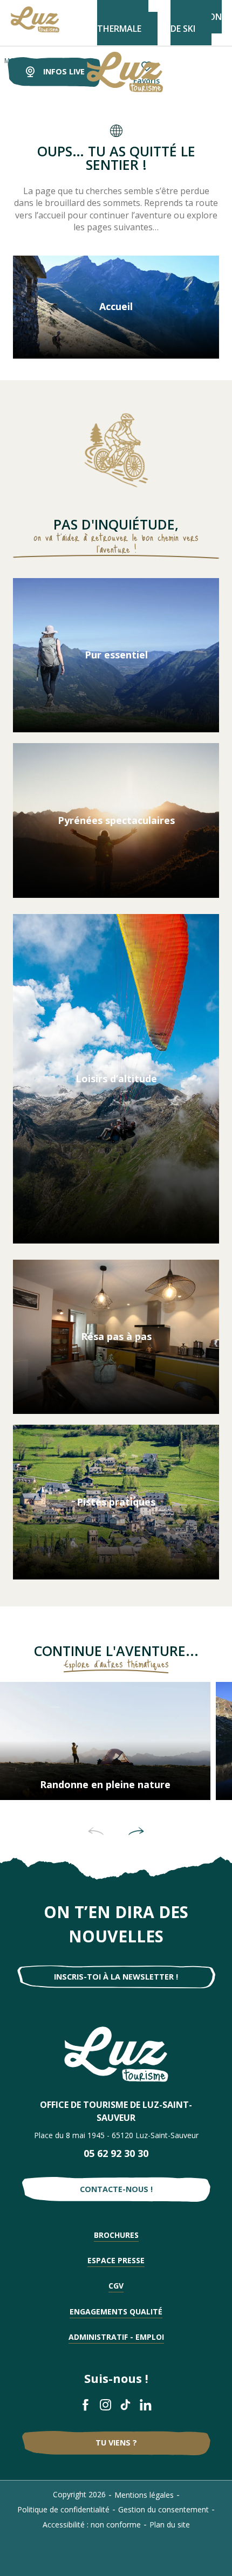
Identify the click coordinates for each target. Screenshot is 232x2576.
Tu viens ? (116, 2443)
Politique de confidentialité (63, 2509)
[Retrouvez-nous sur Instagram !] (106, 2405)
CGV (116, 2286)
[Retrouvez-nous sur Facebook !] (86, 2405)
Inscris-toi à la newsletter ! (116, 1977)
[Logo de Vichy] (116, 2054)
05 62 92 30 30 (116, 2153)
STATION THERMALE (123, 23)
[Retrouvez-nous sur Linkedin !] (146, 2405)
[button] (96, 1831)
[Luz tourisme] (111, 72)
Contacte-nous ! (116, 2189)
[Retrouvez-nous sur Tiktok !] (126, 2405)
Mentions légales (144, 2495)
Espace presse (116, 2260)
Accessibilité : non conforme (92, 2525)
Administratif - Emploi (116, 2337)
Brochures (116, 2235)
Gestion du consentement (163, 2509)
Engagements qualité (116, 2311)
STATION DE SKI (196, 23)
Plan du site (170, 2525)
